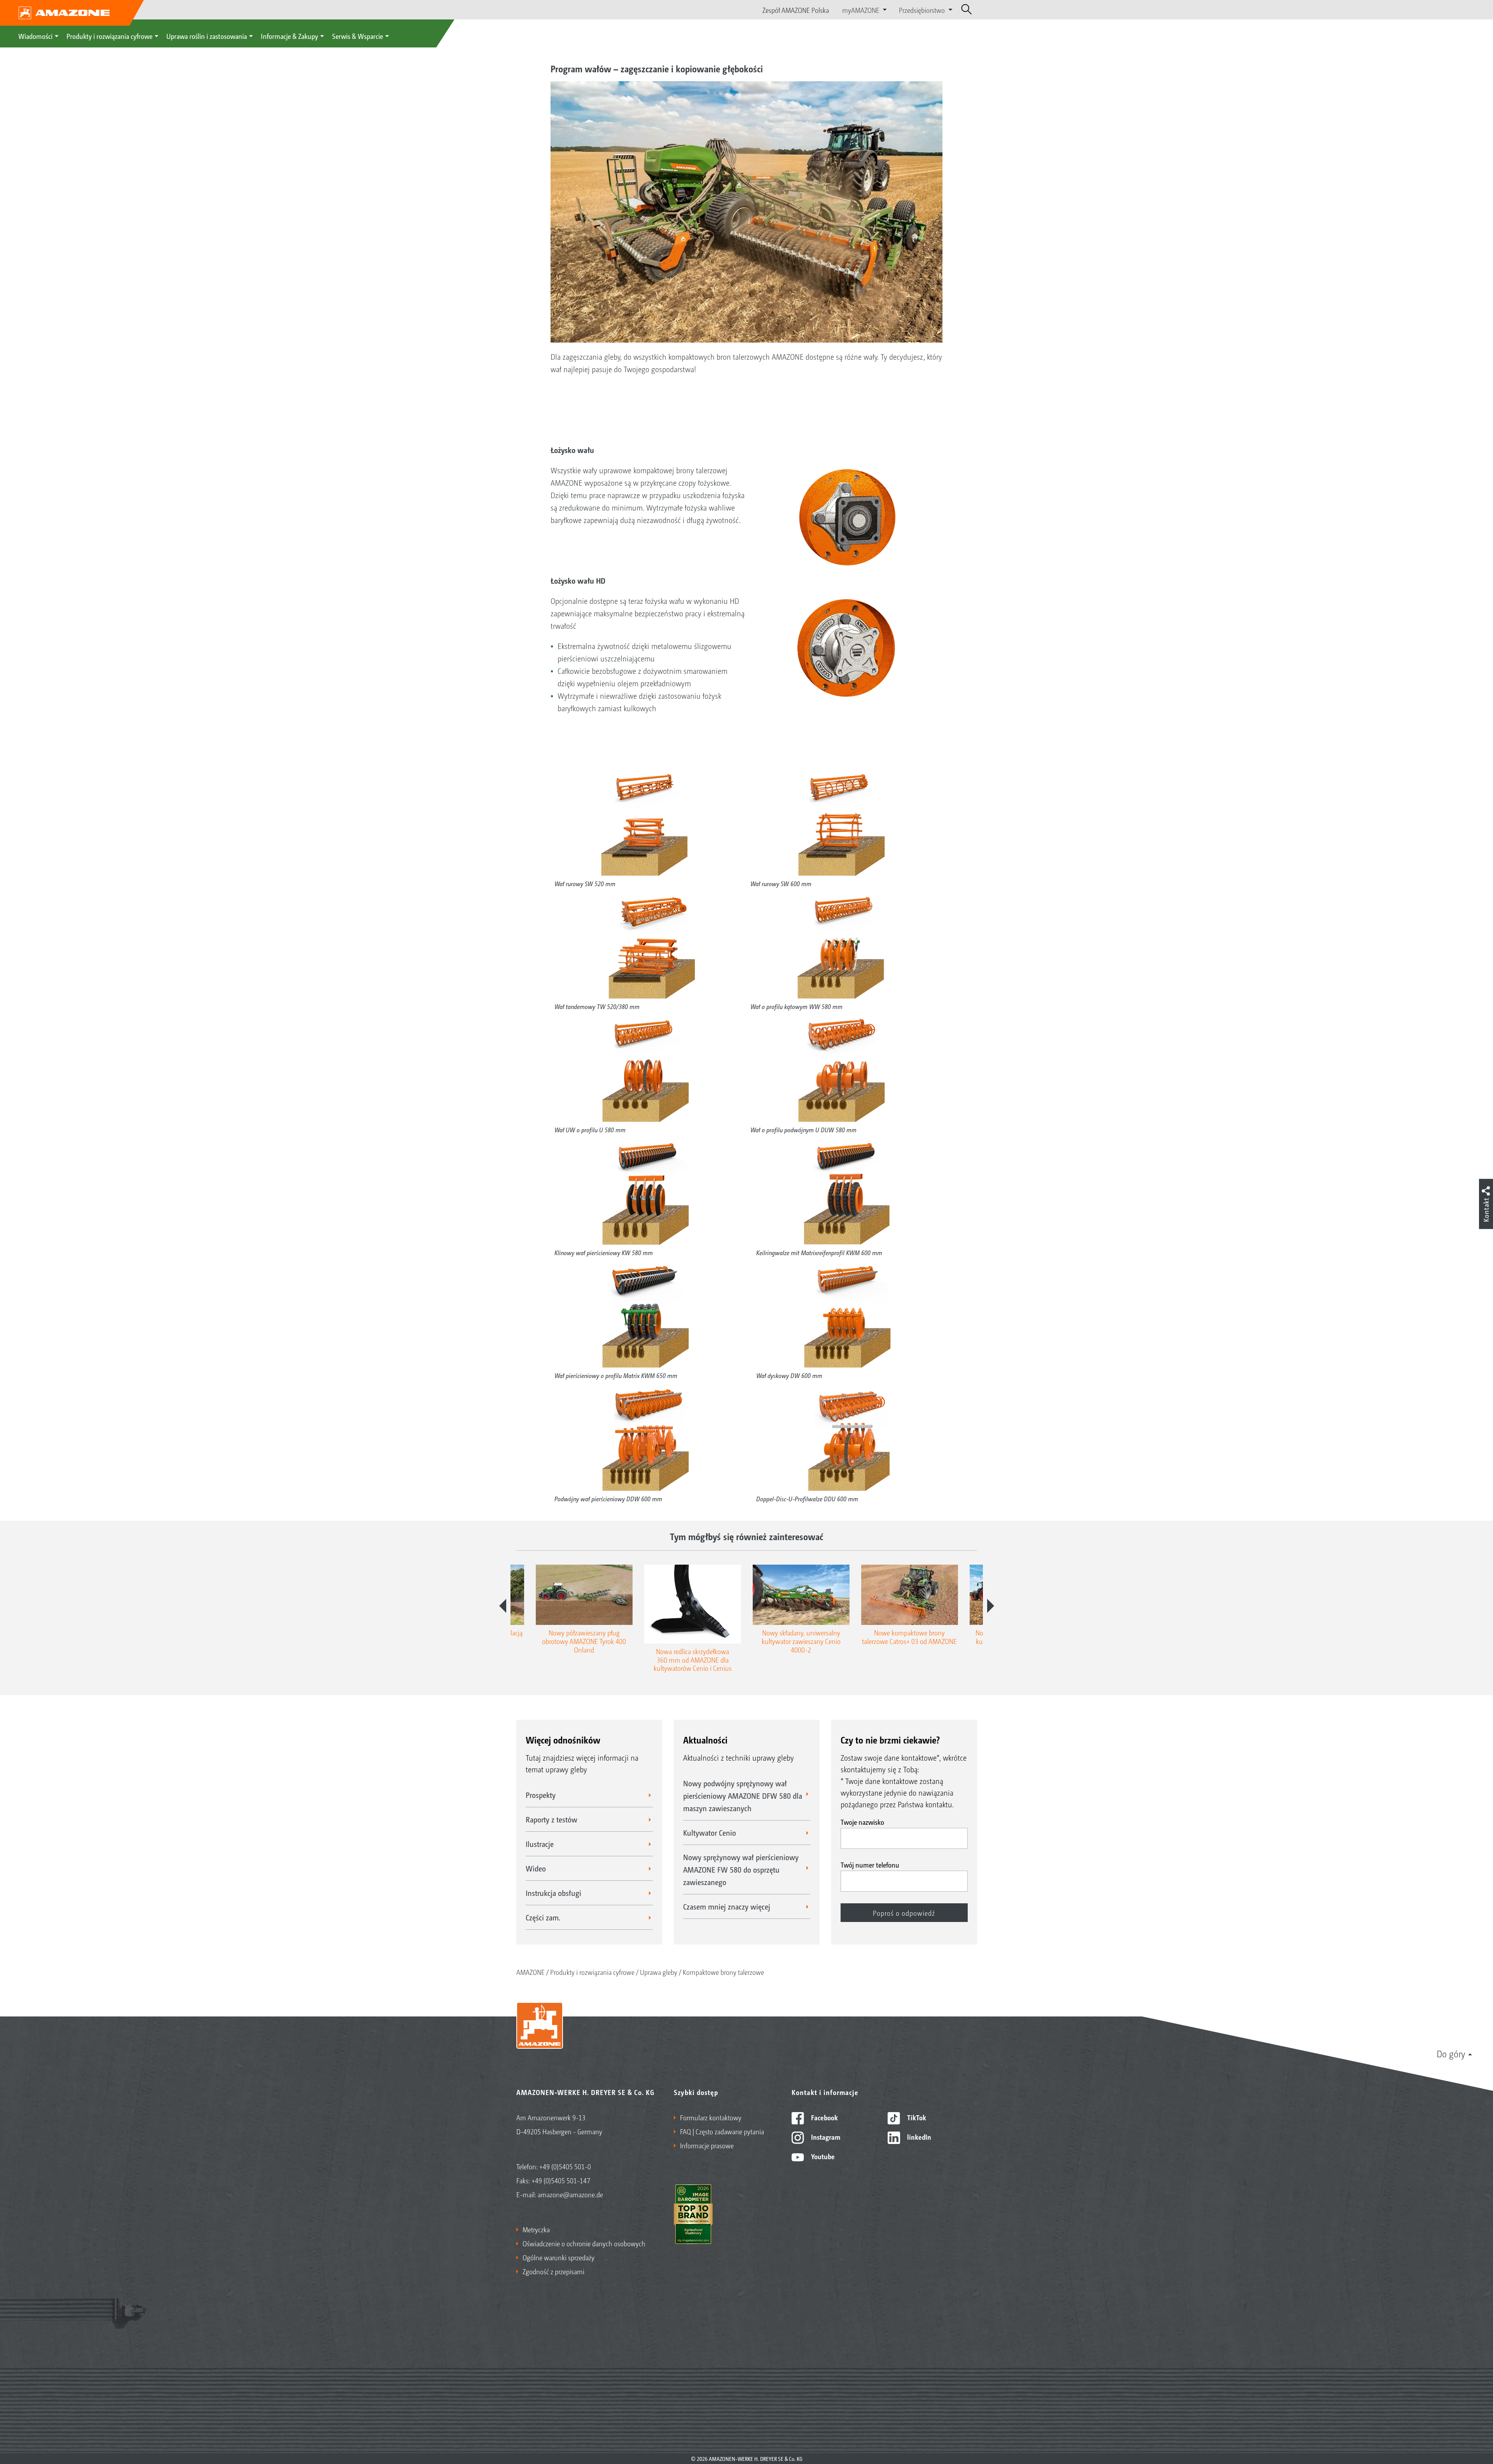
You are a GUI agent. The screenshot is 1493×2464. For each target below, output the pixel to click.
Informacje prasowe (707, 2145)
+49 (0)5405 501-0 (565, 2166)
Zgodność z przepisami (553, 2271)
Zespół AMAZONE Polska (796, 10)
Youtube (822, 2156)
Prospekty (541, 1795)
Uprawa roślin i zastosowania (207, 36)
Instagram (825, 2137)
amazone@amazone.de (570, 2194)
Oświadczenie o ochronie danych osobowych (584, 2243)
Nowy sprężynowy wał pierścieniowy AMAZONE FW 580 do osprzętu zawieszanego (741, 1869)
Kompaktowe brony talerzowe (723, 1972)
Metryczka (536, 2229)
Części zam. (543, 1917)
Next (991, 1606)
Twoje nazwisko (862, 1822)
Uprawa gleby (659, 1972)
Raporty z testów (552, 1819)
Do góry (1451, 2053)
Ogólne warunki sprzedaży (559, 2257)
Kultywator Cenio (710, 1833)
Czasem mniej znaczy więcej (727, 1906)
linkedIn (918, 2137)
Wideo (536, 1868)
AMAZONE (531, 1972)
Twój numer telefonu (870, 1864)
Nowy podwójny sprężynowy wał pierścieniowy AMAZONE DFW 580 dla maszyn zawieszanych (743, 1796)
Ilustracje (540, 1844)
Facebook (824, 2117)
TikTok (916, 2117)
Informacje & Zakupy (289, 36)
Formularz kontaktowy (711, 2117)
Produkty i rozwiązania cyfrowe (109, 36)
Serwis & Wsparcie (358, 36)
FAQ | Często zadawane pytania (722, 2131)
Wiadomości (35, 36)
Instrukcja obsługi (553, 1893)
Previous (503, 1606)
